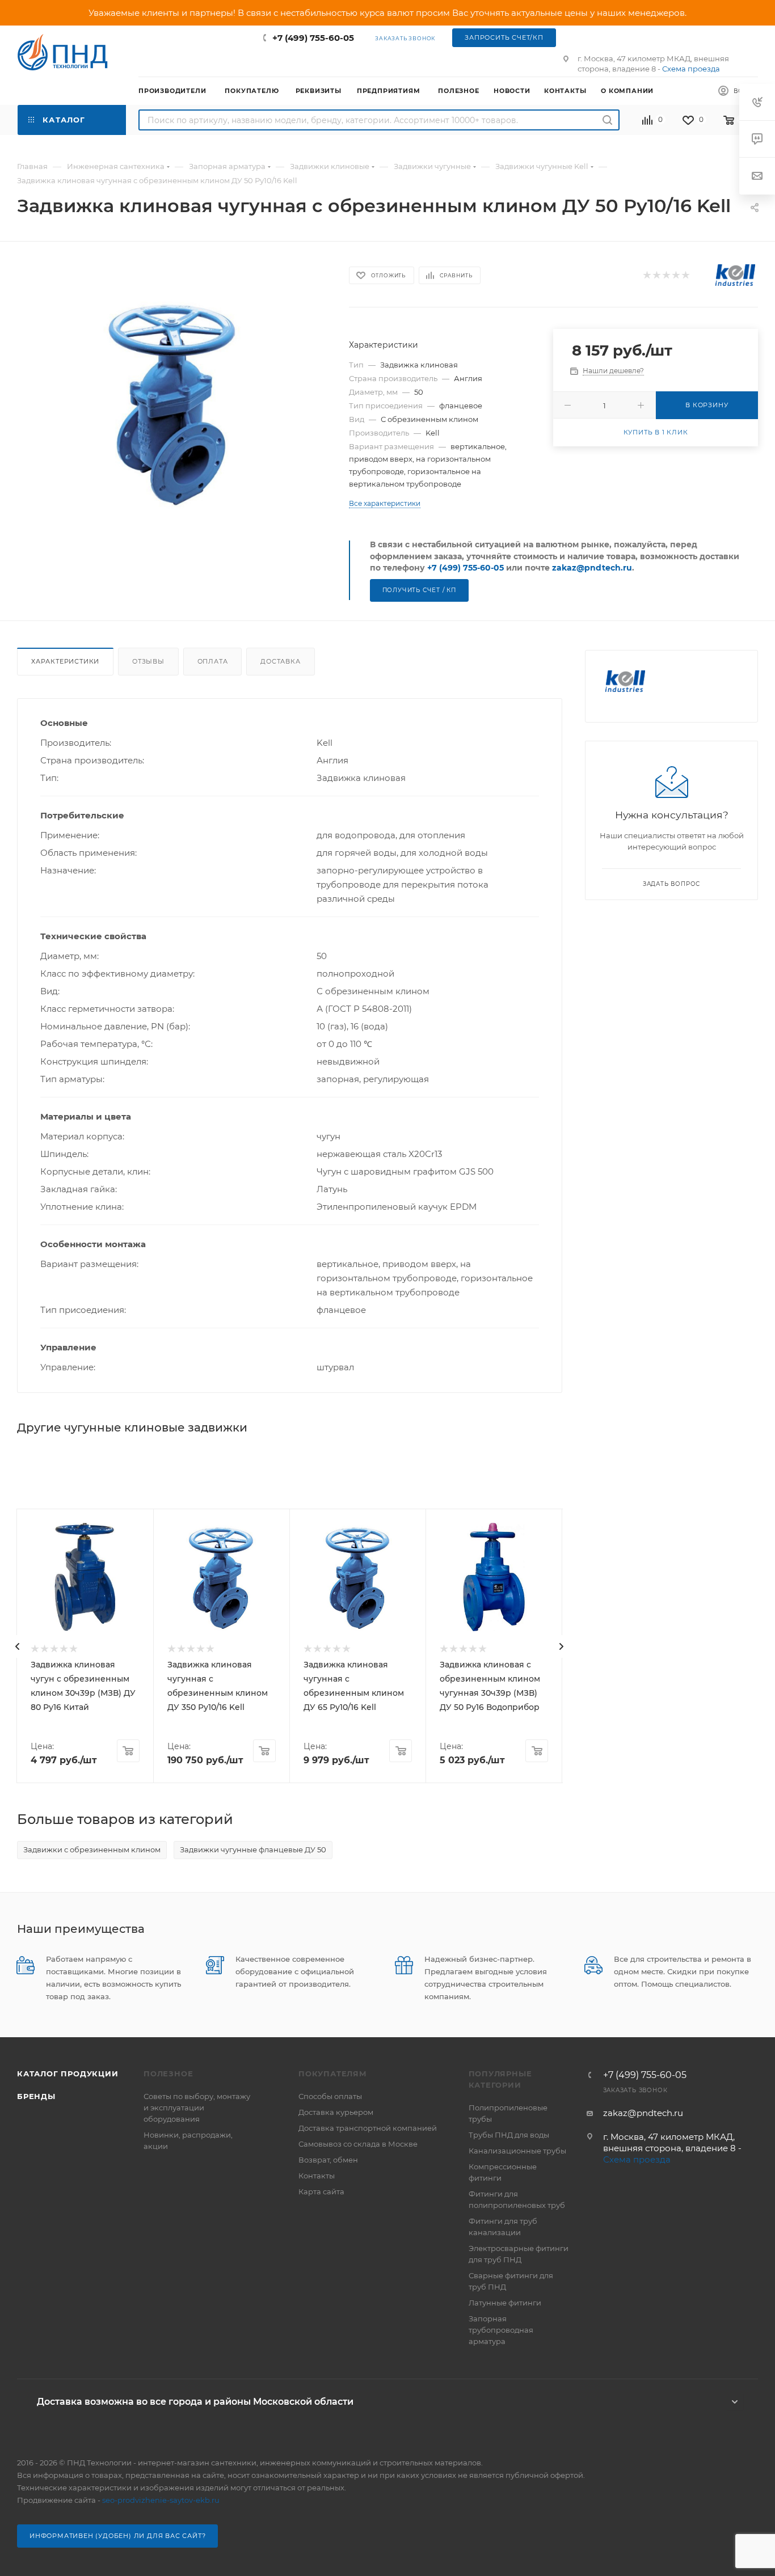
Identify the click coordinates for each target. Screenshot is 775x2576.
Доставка (280, 661)
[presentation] (18, 1646)
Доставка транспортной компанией (368, 2128)
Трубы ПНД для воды (509, 2135)
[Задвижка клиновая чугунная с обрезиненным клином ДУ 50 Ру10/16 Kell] (173, 402)
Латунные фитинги (505, 2303)
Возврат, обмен (328, 2160)
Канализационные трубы (517, 2151)
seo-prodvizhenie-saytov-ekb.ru (161, 2500)
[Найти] (607, 120)
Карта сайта (321, 2191)
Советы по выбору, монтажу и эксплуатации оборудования (197, 2108)
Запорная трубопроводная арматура (501, 2330)
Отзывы (148, 661)
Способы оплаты (330, 2096)
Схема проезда (691, 69)
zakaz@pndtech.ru (592, 568)
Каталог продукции (68, 2074)
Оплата (213, 661)
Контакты (317, 2176)
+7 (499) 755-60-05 (313, 38)
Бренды (36, 2096)
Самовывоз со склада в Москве (358, 2144)
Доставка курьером (336, 2112)
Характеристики (65, 661)
